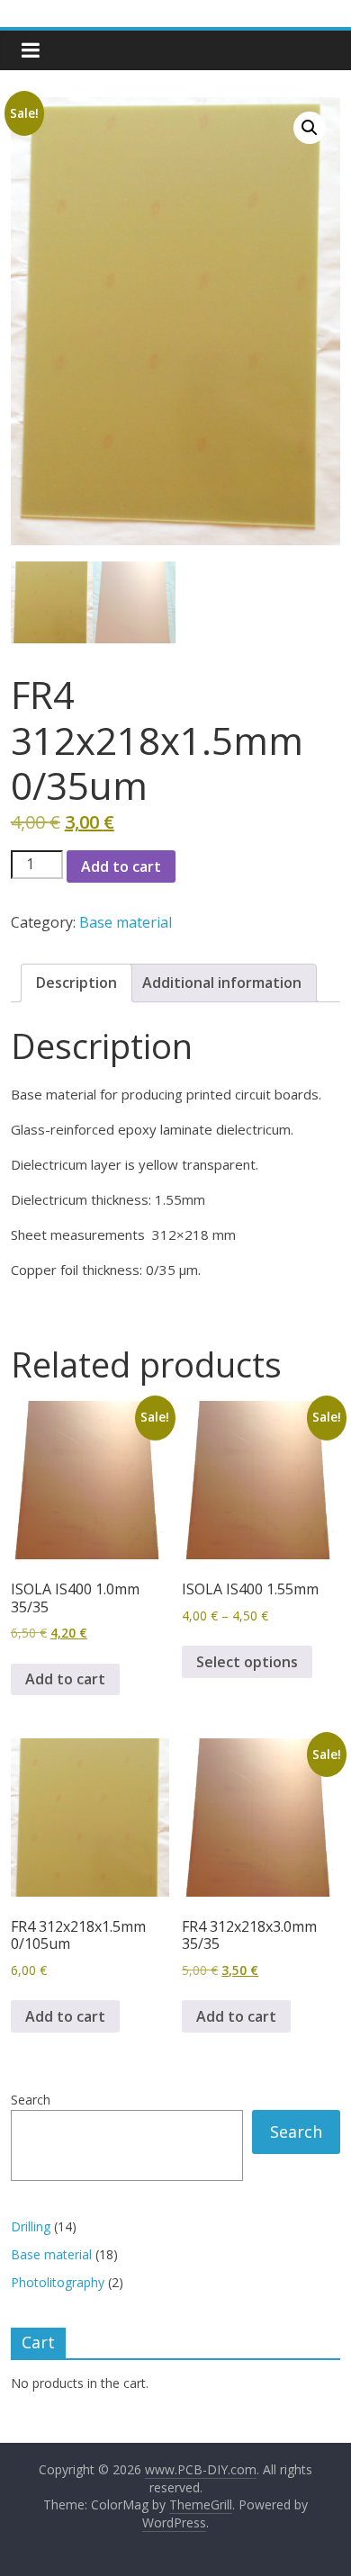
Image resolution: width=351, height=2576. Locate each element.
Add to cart (121, 866)
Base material (126, 922)
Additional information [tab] (222, 983)
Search (31, 2100)
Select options (247, 1662)
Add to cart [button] (65, 1679)
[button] (310, 128)
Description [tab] (76, 983)
